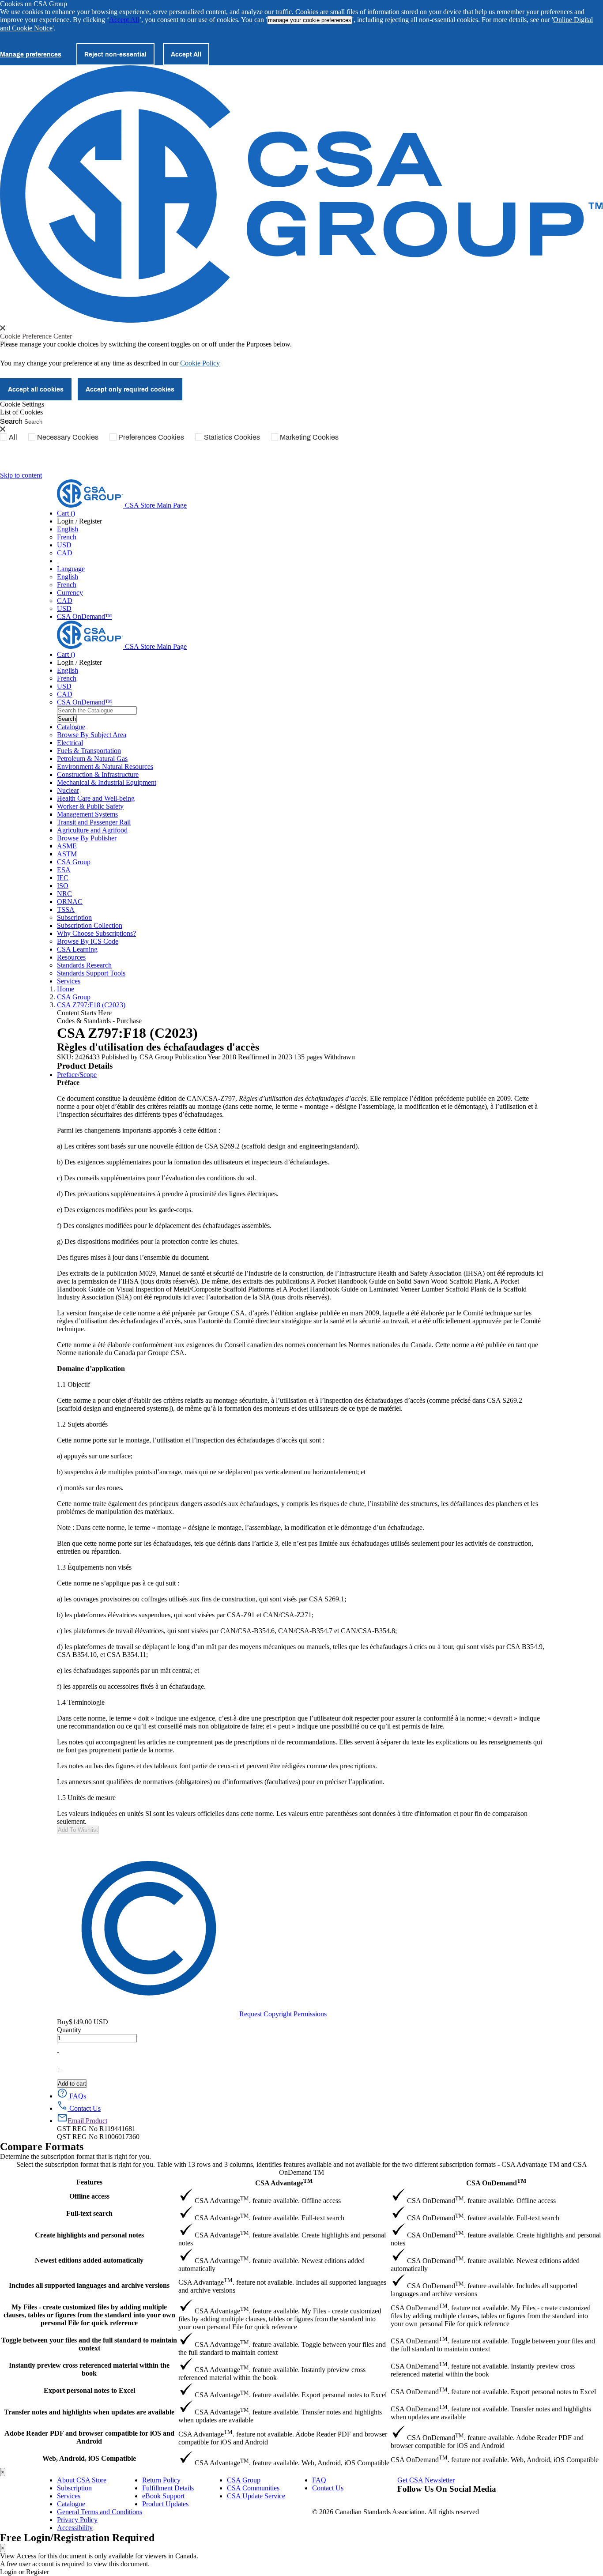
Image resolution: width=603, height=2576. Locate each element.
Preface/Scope (77, 1075)
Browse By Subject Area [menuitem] (92, 735)
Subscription (74, 2488)
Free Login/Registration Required (77, 2538)
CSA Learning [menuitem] (77, 949)
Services (69, 2496)
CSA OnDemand (496, 2182)
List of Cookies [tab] (21, 412)
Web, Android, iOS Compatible (89, 2458)
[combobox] (97, 710)
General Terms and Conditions (100, 2512)
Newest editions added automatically (89, 2260)
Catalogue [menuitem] (71, 727)
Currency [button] (70, 593)
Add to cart (72, 2084)
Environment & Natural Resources (105, 766)
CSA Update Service (256, 2496)
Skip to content (21, 475)
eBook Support (163, 2496)
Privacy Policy (77, 2520)
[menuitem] (301, 743)
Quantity (69, 2030)
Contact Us (328, 2488)
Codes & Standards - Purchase (99, 1021)
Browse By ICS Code (88, 941)
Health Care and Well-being (96, 798)
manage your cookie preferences (310, 20)
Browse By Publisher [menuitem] (87, 838)
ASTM (67, 854)
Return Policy (161, 2480)
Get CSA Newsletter (426, 2480)
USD (64, 545)
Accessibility (75, 2528)
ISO (63, 886)
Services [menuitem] (69, 981)
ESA (64, 870)
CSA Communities (253, 2488)
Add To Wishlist (78, 1830)
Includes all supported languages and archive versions (89, 2285)
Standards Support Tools (91, 973)
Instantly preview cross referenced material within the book (89, 2369)
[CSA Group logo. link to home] (301, 320)
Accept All (124, 20)
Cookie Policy (200, 363)
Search (11, 421)
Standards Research (84, 965)
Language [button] (71, 569)
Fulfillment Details (168, 2488)
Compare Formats (42, 2147)
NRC (64, 894)
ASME (67, 846)
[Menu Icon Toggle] (58, 563)
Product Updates (165, 2504)
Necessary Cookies (68, 437)
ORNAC (70, 902)
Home (66, 989)
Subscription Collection (90, 925)
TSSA (66, 910)
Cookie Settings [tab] (22, 404)
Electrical (70, 743)
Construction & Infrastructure (98, 774)
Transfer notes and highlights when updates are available (89, 2412)
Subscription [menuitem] (74, 917)
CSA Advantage (284, 2182)
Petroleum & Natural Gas (92, 759)
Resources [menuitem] (71, 957)
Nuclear (68, 790)
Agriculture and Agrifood (92, 830)
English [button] (68, 529)
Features (89, 2182)
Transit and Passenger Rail (94, 822)
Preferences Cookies (151, 437)
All (13, 437)
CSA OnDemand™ (85, 616)
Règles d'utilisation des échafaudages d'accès (158, 1047)
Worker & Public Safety (90, 806)
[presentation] (3, 328)
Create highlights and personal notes (89, 2235)
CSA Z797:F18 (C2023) (91, 1005)
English (68, 577)
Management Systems (87, 814)
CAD (65, 553)
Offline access (89, 2196)
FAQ (319, 2480)
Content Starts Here (84, 1013)
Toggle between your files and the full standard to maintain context (89, 2344)
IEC (63, 878)
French (67, 537)
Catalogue (71, 2504)
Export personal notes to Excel (89, 2390)
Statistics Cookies (232, 437)
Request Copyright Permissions (283, 2014)
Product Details (85, 1066)
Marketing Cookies (309, 437)
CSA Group (74, 862)
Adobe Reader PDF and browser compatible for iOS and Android (89, 2437)
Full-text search (89, 2213)
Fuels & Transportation (89, 751)
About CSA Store (82, 2480)
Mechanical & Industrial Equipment (107, 782)
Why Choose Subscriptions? (96, 933)
